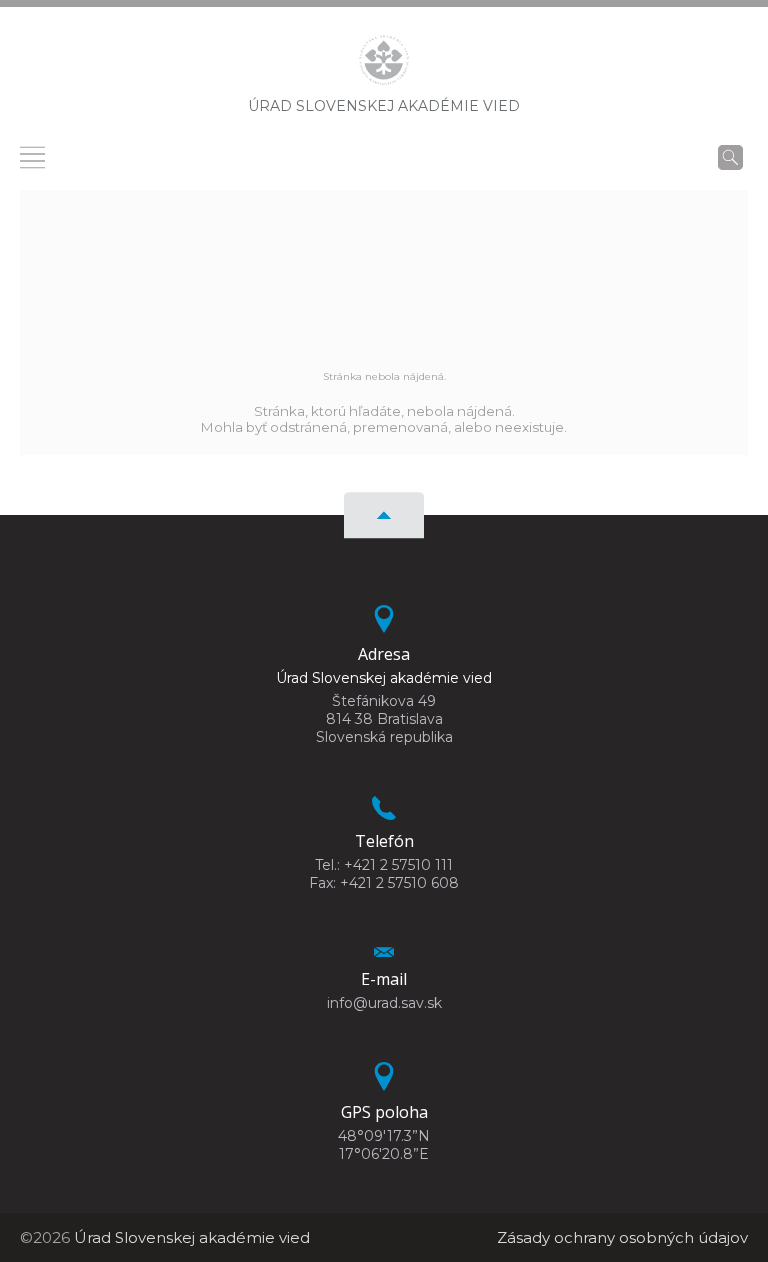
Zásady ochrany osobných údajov (622, 1237)
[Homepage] (384, 66)
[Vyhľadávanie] (730, 157)
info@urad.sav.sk (384, 1003)
